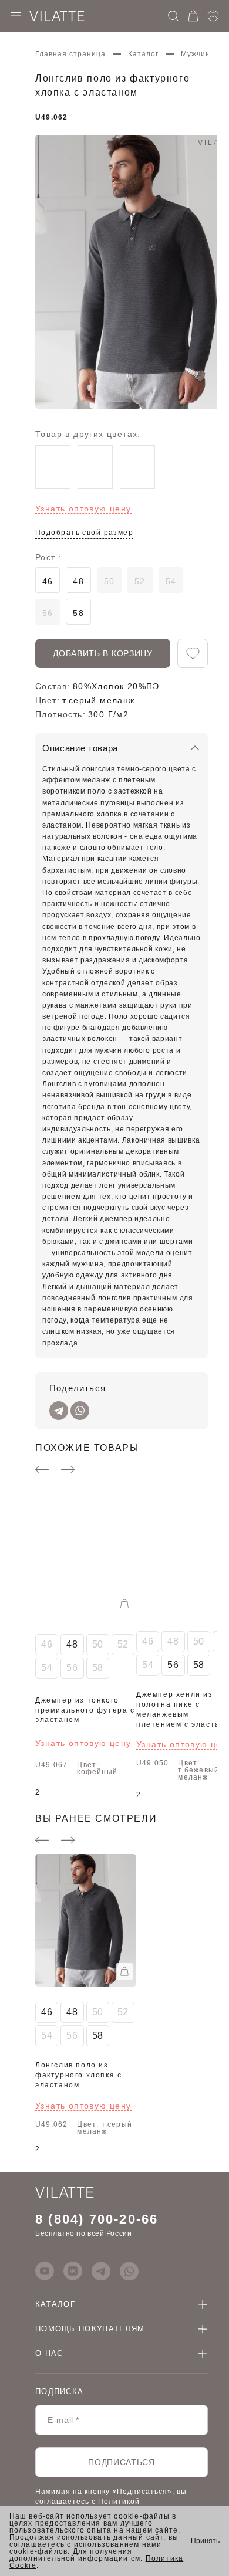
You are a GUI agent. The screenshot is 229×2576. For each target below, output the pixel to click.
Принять (205, 2541)
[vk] (73, 2271)
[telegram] (101, 2271)
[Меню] (16, 16)
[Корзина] (193, 16)
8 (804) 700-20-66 (97, 2219)
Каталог (143, 54)
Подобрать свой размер (84, 533)
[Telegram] (59, 1411)
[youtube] (45, 2271)
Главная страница (70, 54)
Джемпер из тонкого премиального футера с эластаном (85, 1710)
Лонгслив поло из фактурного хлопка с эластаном (78, 2075)
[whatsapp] (129, 2271)
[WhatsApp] (80, 1411)
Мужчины (198, 54)
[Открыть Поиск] (173, 16)
